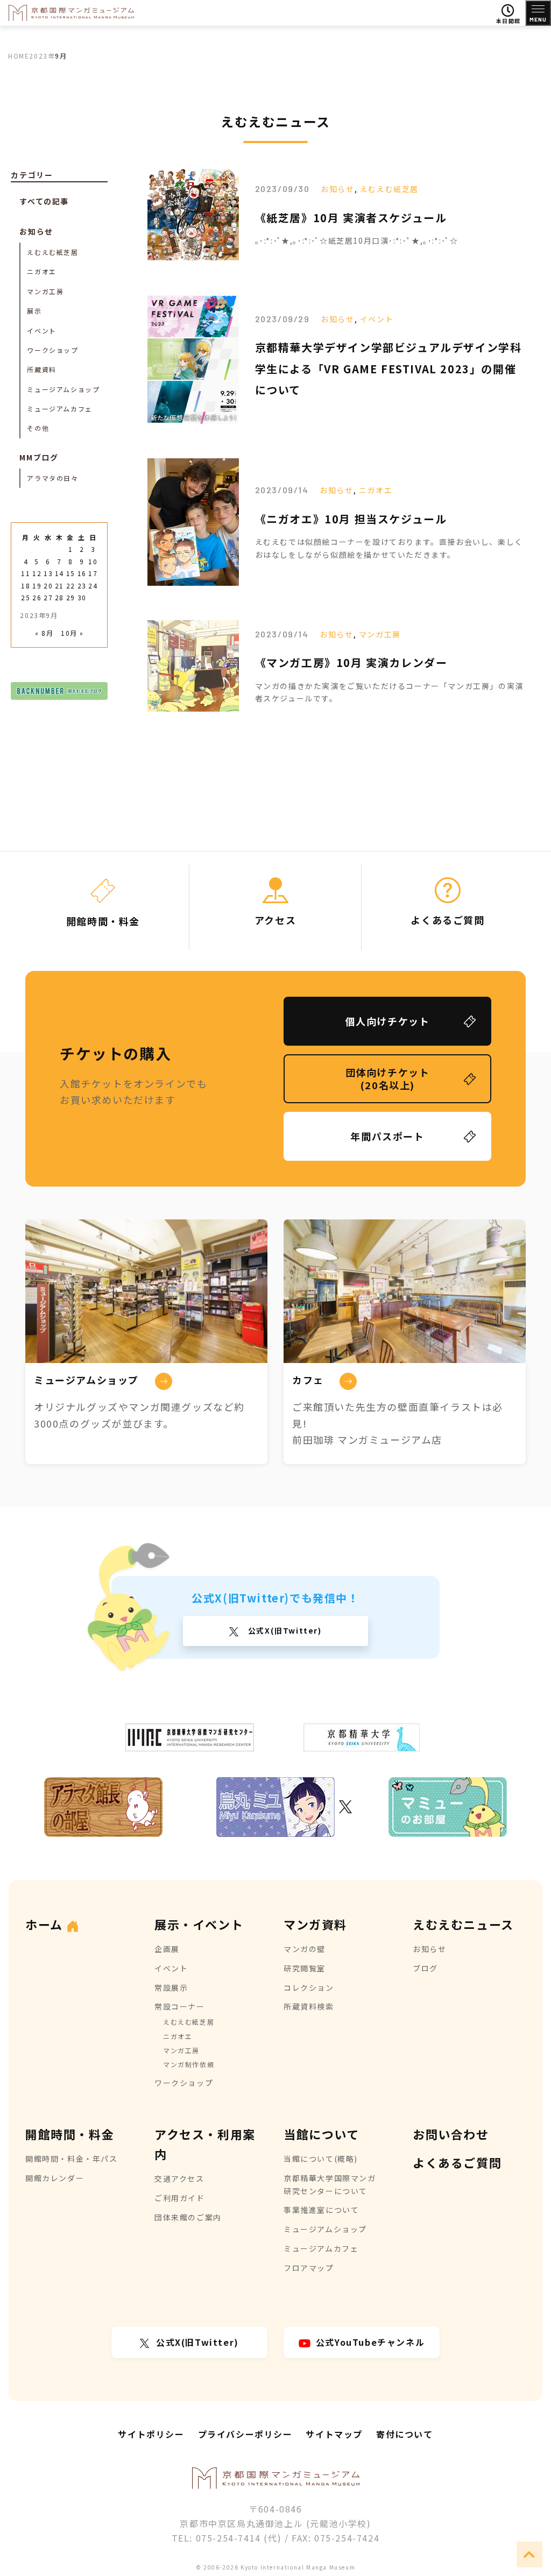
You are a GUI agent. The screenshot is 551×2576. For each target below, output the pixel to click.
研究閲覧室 (305, 1968)
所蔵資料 (41, 369)
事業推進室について (321, 2210)
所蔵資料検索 (309, 2006)
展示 (34, 311)
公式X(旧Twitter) (283, 1630)
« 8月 (44, 633)
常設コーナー (180, 2006)
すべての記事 (44, 201)
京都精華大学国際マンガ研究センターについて (330, 2184)
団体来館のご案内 (188, 2217)
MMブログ (39, 457)
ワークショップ (52, 350)
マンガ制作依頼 (189, 2064)
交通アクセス (179, 2178)
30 (82, 597)
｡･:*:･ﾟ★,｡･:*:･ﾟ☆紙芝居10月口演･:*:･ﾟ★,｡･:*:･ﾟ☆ (357, 240)
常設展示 (171, 1988)
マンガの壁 (305, 1949)
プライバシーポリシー (245, 2434)
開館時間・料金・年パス (72, 2159)
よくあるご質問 (457, 2162)
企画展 (167, 1949)
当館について (322, 2134)
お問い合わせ (451, 2134)
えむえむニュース (463, 1924)
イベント (377, 319)
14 (59, 573)
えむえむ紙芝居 (389, 189)
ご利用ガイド (180, 2198)
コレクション (309, 1988)
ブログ (425, 1968)
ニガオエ (376, 490)
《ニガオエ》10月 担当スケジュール (351, 519)
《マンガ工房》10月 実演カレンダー (351, 662)
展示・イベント (199, 1924)
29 (71, 597)
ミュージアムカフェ (59, 409)
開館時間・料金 (70, 2134)
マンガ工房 (380, 634)
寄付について (405, 2434)
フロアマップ (309, 2268)
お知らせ (337, 189)
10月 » (72, 633)
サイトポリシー (151, 2434)
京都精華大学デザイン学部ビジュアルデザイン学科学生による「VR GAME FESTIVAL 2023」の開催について (388, 368)
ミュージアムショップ (63, 389)
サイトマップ (334, 2434)
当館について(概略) (321, 2159)
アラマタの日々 (52, 478)
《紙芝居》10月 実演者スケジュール (351, 218)
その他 (38, 428)
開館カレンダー (55, 2178)
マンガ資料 (315, 1924)
